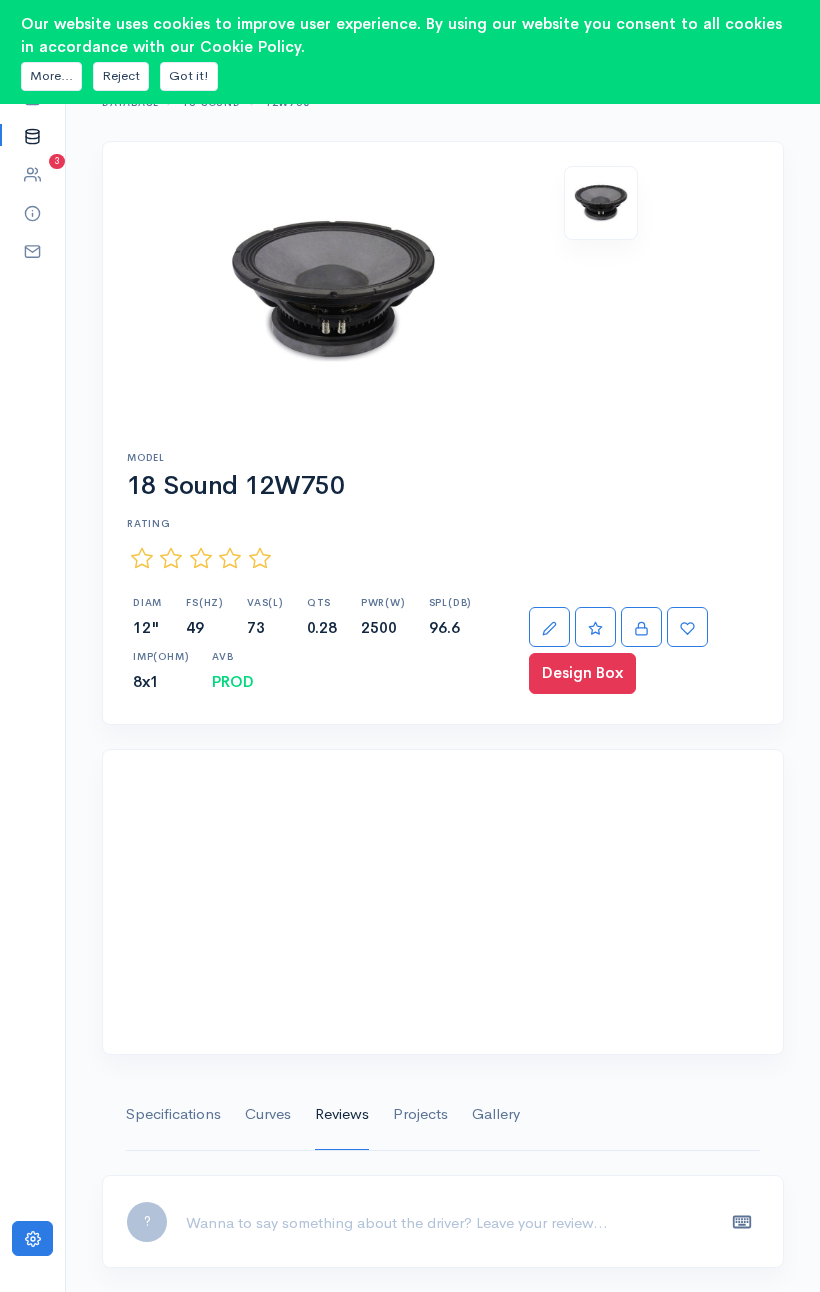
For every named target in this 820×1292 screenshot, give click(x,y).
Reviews (342, 1113)
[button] (32, 135)
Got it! (189, 75)
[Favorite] (687, 627)
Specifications (173, 1113)
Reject (121, 75)
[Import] (641, 627)
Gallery (496, 1113)
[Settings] (32, 1238)
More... (51, 75)
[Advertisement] (443, 902)
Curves (268, 1113)
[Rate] (595, 627)
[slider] (201, 558)
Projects (420, 1113)
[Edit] (549, 627)
